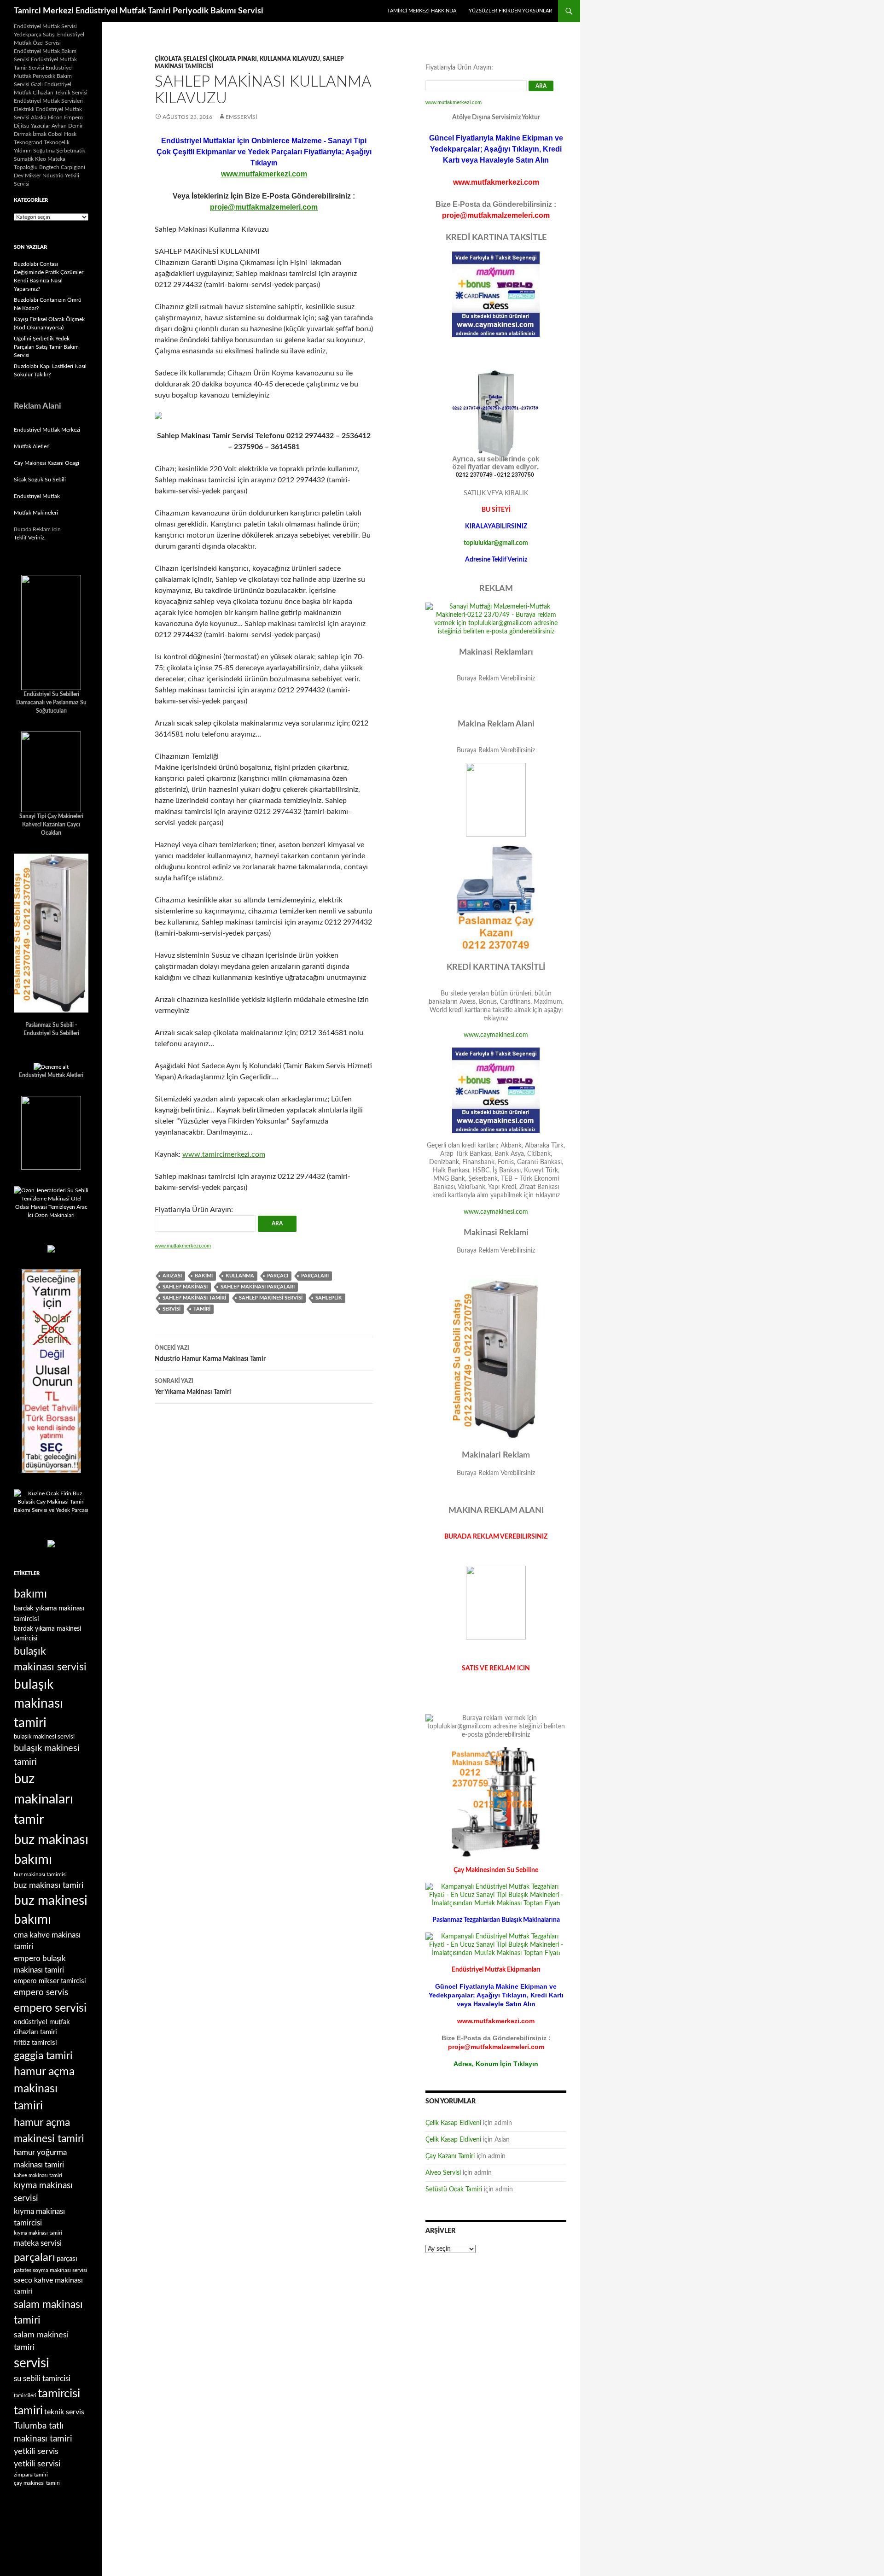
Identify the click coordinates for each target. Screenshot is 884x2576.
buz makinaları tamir (44, 1799)
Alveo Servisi (443, 2173)
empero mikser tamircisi (50, 1981)
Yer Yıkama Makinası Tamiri (193, 1387)
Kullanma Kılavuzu (290, 59)
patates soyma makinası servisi (50, 2270)
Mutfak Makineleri (36, 513)
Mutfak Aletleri (32, 446)
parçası (67, 2259)
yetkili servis (36, 2451)
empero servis (41, 1993)
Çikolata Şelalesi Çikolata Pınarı (206, 59)
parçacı (278, 1276)
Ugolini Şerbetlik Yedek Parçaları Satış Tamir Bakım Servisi (46, 347)
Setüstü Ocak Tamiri (454, 2190)
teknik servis (64, 2412)
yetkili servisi (37, 2464)
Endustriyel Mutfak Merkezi (47, 430)
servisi (172, 1309)
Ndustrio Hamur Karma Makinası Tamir (210, 1354)
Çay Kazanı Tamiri (450, 2156)
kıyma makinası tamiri (38, 2233)
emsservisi (241, 117)
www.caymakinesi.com (496, 1035)
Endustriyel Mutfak (37, 496)
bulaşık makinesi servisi (44, 1737)
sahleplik (329, 1298)
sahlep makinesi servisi (271, 1298)
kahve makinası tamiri (38, 2175)
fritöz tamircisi (35, 2043)
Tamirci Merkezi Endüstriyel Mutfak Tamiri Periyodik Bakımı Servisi (139, 11)
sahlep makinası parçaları (258, 1287)
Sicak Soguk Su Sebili (40, 480)
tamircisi (59, 2394)
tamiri (202, 1309)
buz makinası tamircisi (40, 1874)
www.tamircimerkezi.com (224, 1154)
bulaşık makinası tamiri (38, 1704)
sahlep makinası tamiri (194, 1298)
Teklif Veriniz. (30, 538)
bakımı (204, 1276)
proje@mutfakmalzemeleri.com (264, 207)
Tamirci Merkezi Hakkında (422, 11)
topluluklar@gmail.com (496, 543)
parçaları (315, 1276)
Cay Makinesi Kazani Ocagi (47, 463)
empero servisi (50, 2008)
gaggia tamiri (43, 2056)
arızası (172, 1276)
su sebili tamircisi (42, 2379)
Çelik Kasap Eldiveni (453, 2123)
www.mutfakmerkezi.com (264, 174)
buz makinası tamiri (49, 1885)
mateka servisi (38, 2243)
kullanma (240, 1276)
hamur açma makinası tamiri (44, 2089)
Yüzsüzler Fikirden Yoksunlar (510, 11)
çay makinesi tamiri (37, 2483)
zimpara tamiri (31, 2475)
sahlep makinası (185, 1287)
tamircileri (25, 2396)
